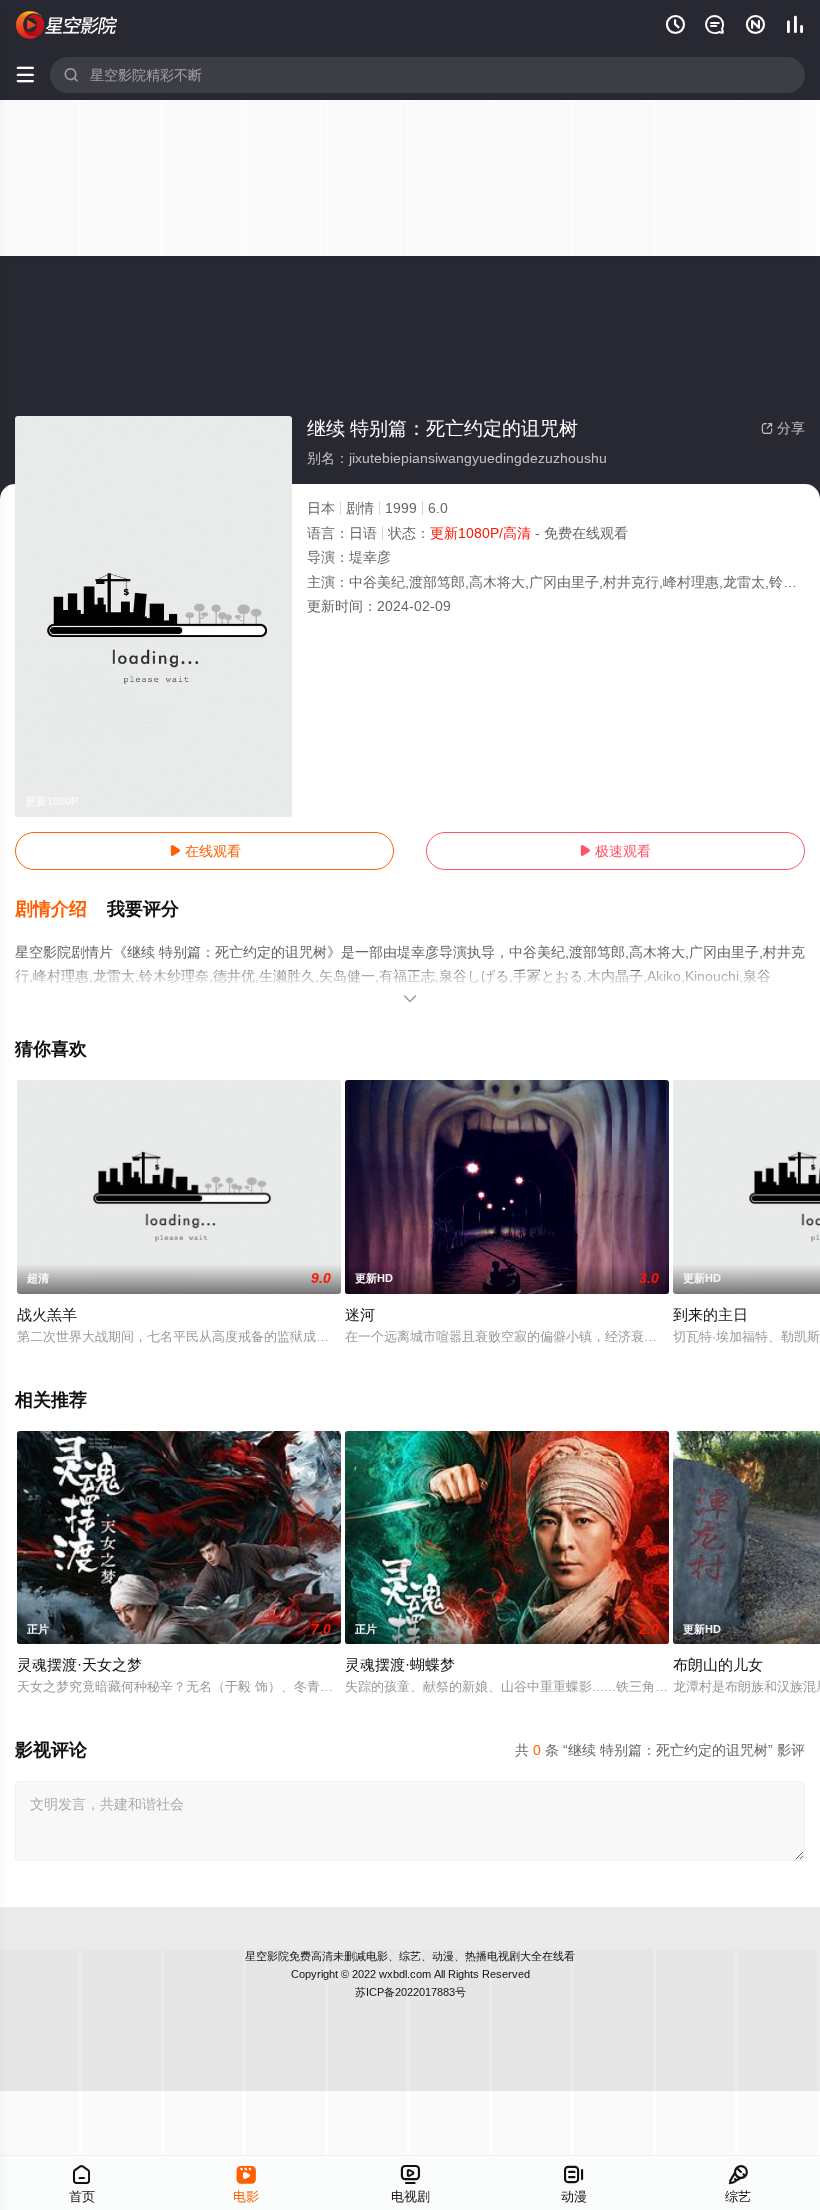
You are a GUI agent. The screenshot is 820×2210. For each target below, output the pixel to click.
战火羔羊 (47, 1314)
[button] (61, 910)
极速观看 (615, 851)
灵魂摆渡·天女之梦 (79, 1664)
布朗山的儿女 (718, 1664)
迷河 (360, 1314)
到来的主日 (710, 1314)
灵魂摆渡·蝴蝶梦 (400, 1664)
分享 (783, 428)
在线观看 (205, 851)
